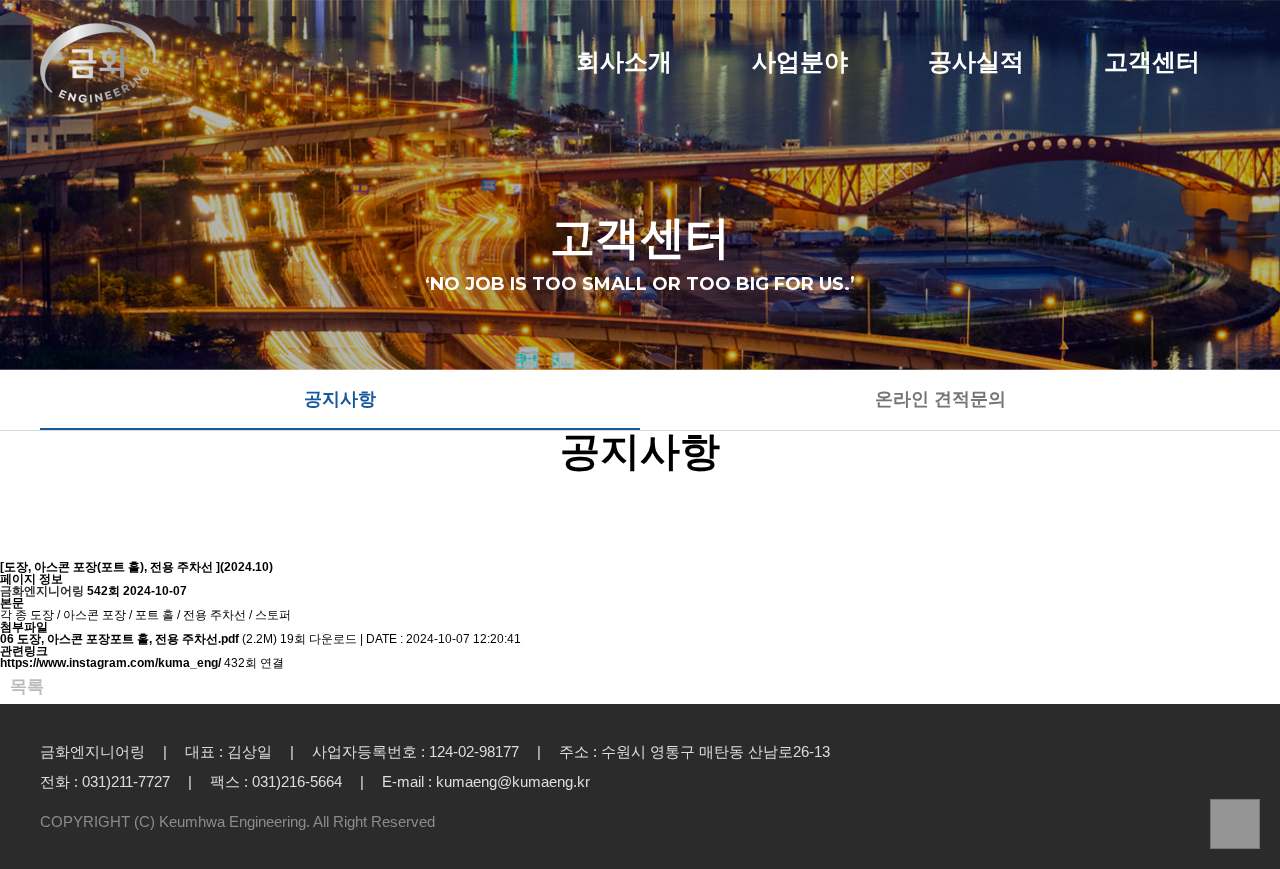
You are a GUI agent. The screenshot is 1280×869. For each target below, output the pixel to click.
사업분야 (800, 62)
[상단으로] (1235, 824)
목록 (27, 686)
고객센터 (1152, 62)
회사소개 (624, 62)
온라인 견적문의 (940, 399)
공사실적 (976, 62)
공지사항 (340, 399)
